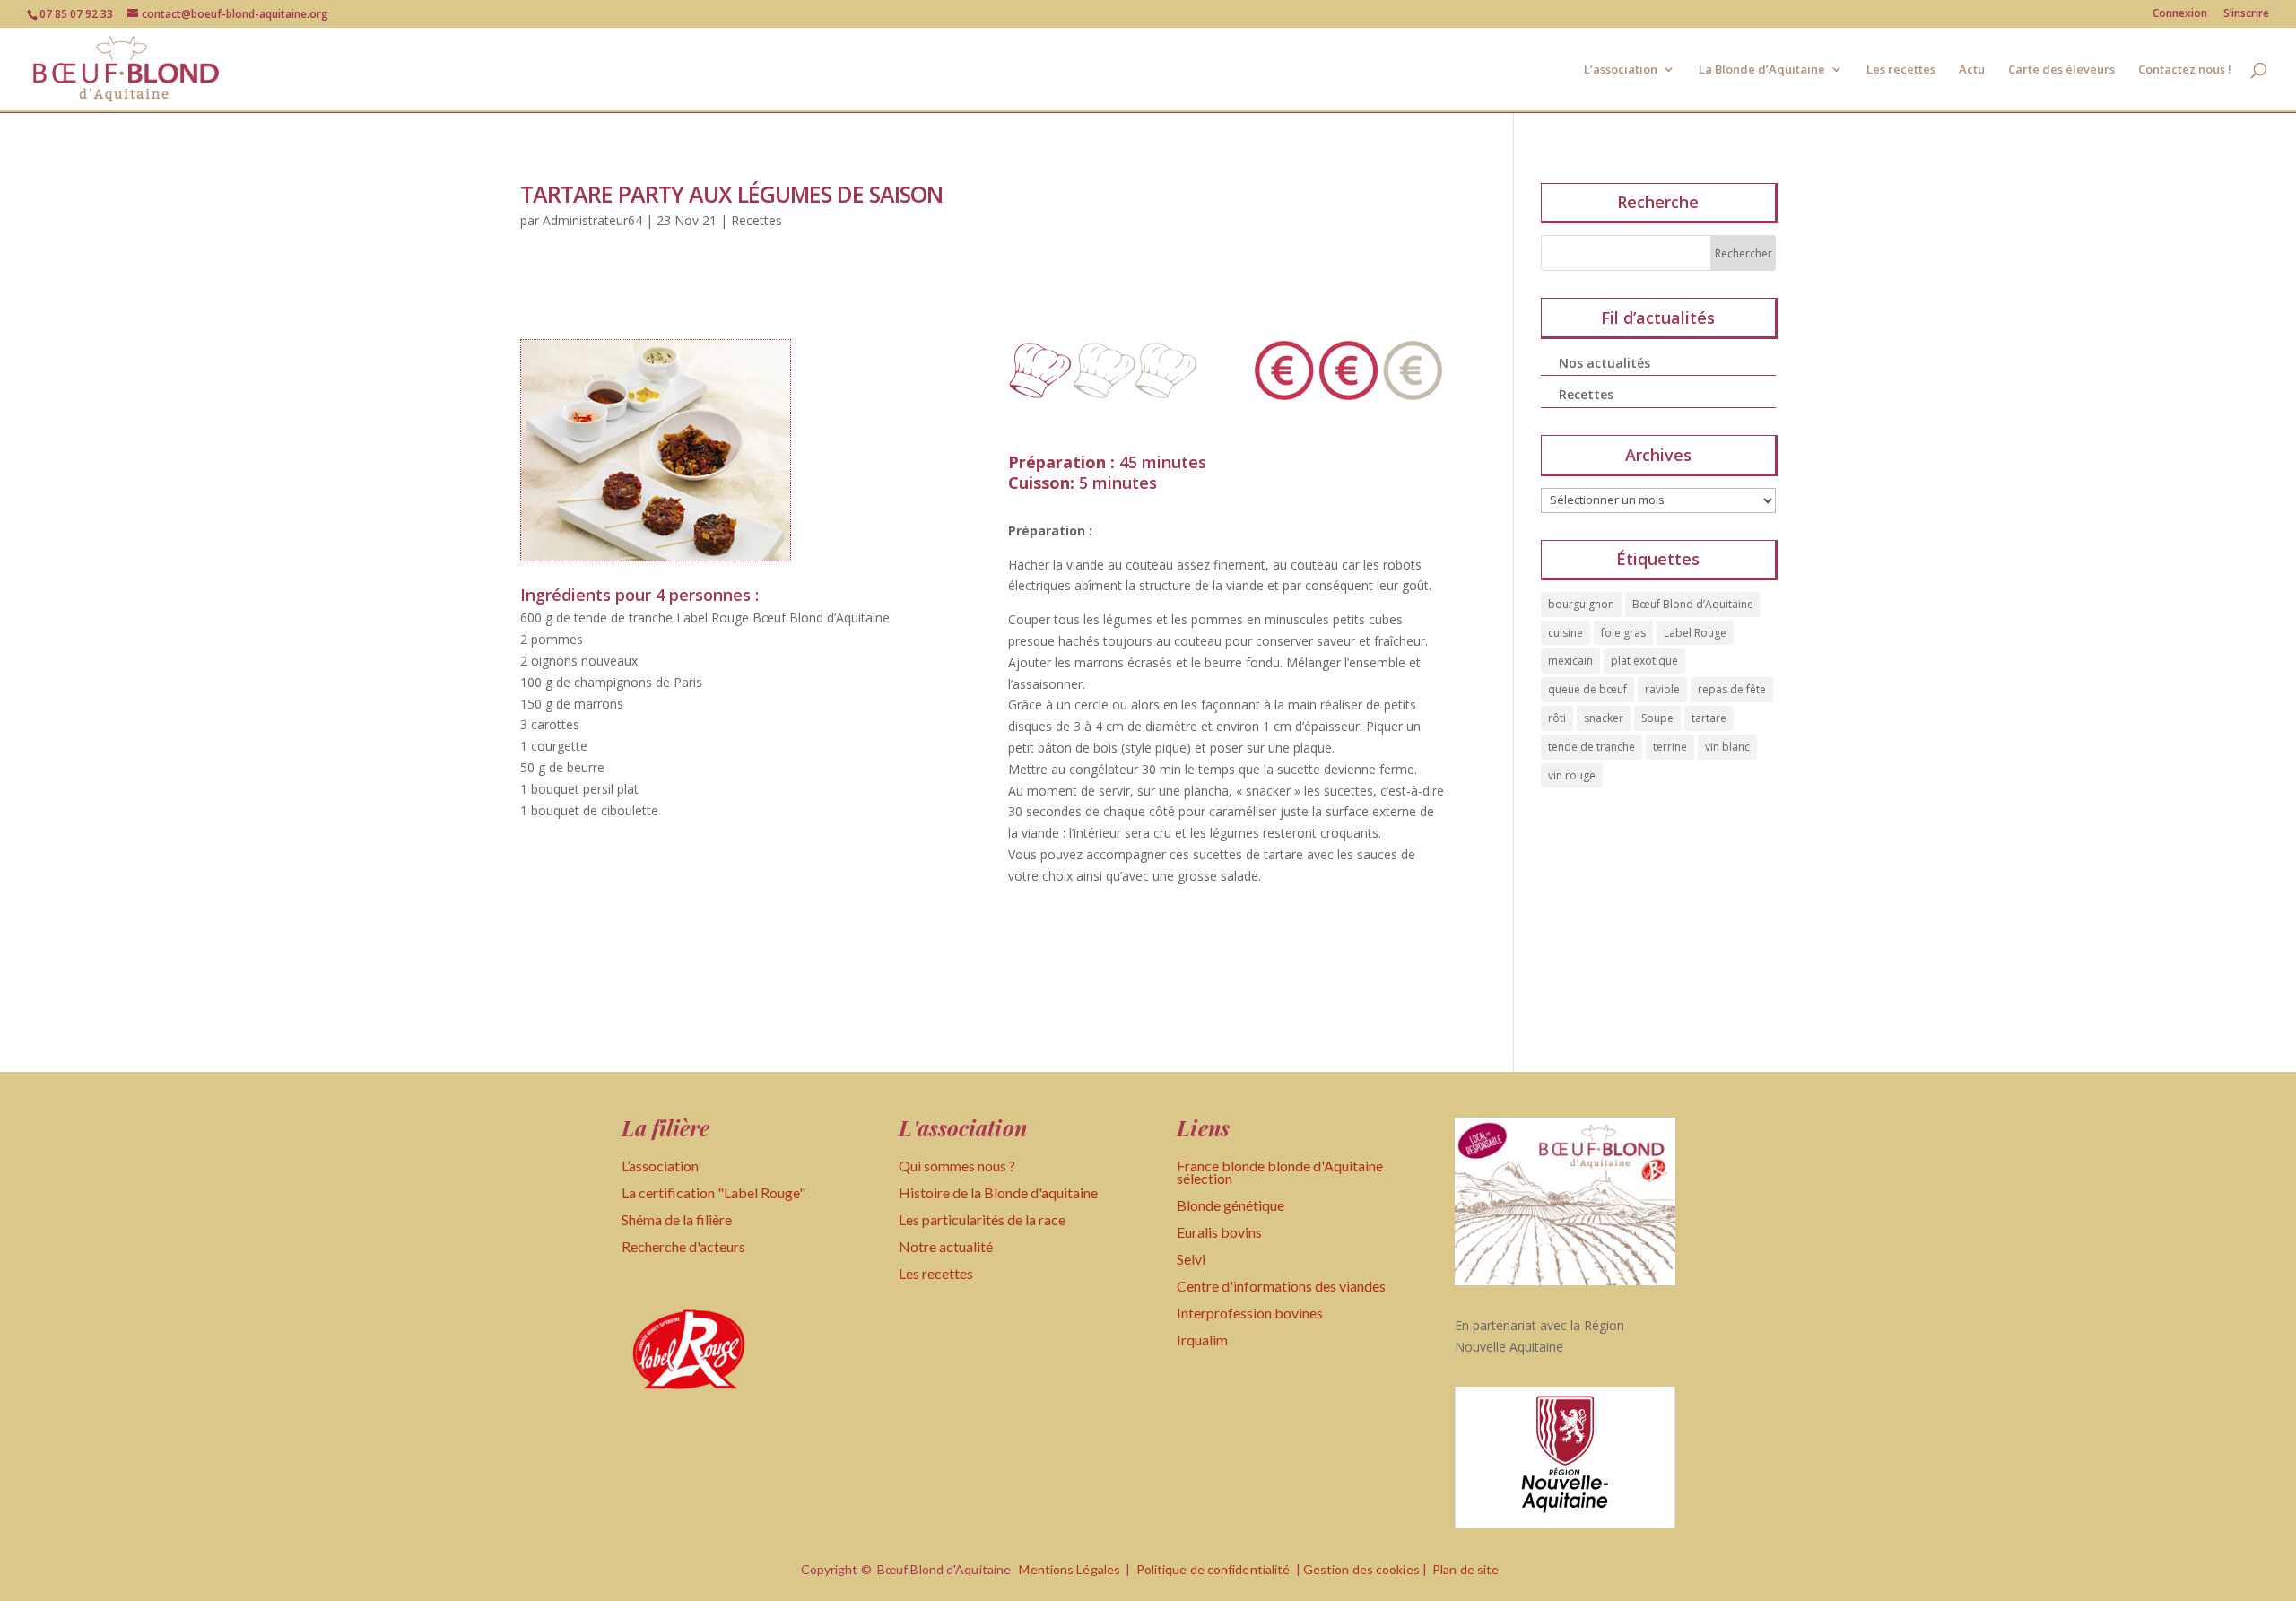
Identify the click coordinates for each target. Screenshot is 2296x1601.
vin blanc (1727, 747)
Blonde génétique (1231, 1205)
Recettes (757, 220)
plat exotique (1644, 661)
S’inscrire (2246, 14)
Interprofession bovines (1250, 1313)
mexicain (1570, 661)
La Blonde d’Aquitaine (1762, 70)
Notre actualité (946, 1246)
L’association (1621, 70)
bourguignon (1581, 604)
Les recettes (1901, 70)
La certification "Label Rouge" (713, 1192)
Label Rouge (1695, 633)
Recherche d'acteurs (683, 1246)
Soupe (1657, 718)
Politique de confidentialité (1213, 1569)
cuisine (1565, 633)
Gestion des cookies (1361, 1569)
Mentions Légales (1070, 1569)
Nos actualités (1605, 363)
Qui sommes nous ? (957, 1166)
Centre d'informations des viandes (1281, 1286)
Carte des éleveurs (2061, 70)
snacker (1604, 718)
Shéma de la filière (678, 1219)
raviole (1662, 689)
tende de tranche (1592, 747)
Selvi (1191, 1259)
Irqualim (1202, 1340)
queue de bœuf (1587, 689)
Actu (1972, 70)
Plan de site (1465, 1569)
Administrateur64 (592, 220)
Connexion (2180, 14)
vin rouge (1572, 775)
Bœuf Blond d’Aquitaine (1693, 604)
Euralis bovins (1219, 1232)
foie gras (1623, 633)
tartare (1709, 718)
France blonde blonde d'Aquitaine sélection (1280, 1172)
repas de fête (1732, 689)
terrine (1670, 747)
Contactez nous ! (2185, 70)
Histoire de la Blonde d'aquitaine (998, 1192)
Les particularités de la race (982, 1219)
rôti (1557, 718)
